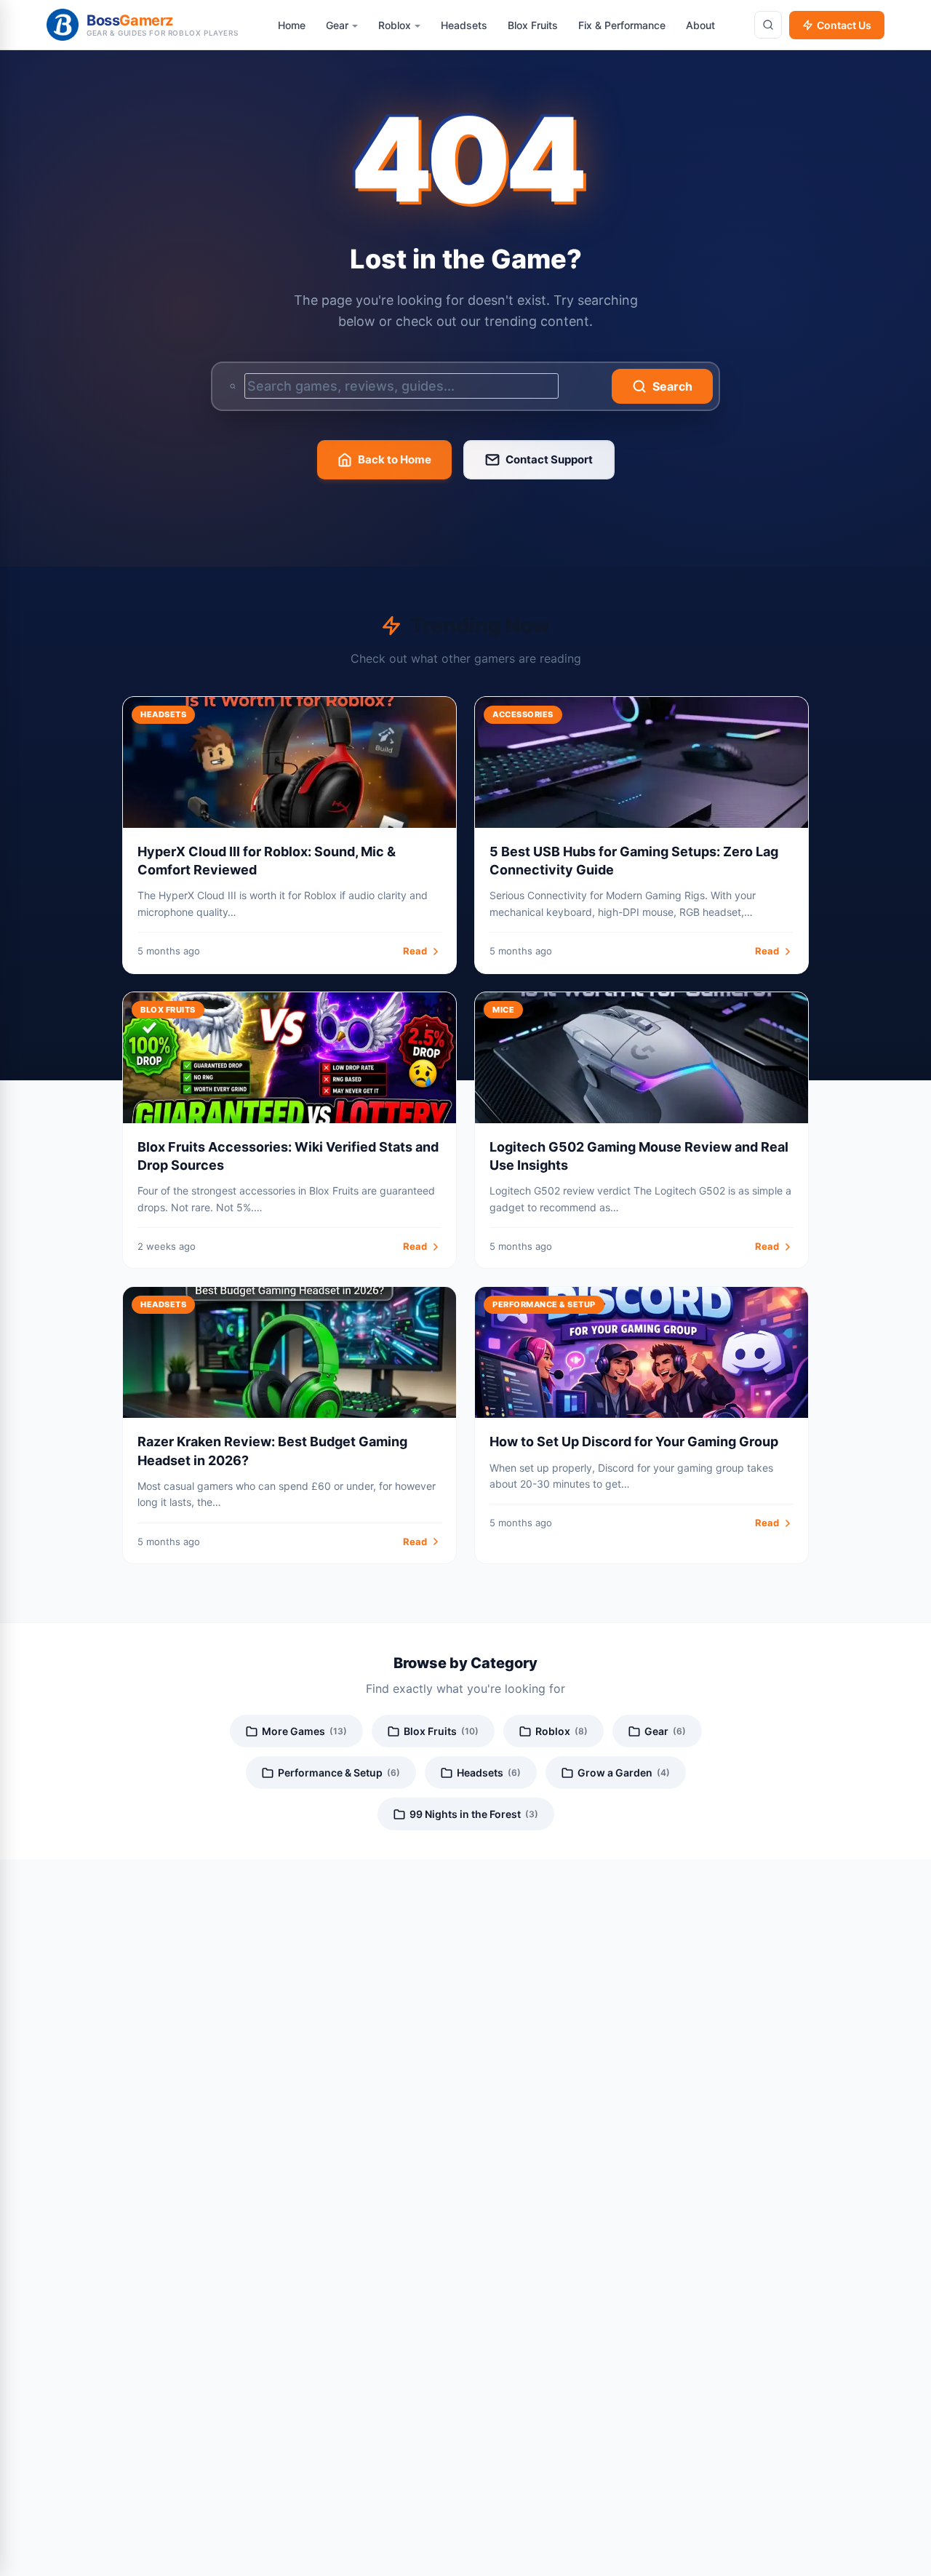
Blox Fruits (441, 1731)
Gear (665, 1731)
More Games (304, 1731)
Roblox (562, 1731)
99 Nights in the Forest (474, 1814)
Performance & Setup (339, 1773)
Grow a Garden (624, 1773)
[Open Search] (768, 25)
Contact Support (549, 459)
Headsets (489, 1773)
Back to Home (395, 459)
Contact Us (844, 25)
